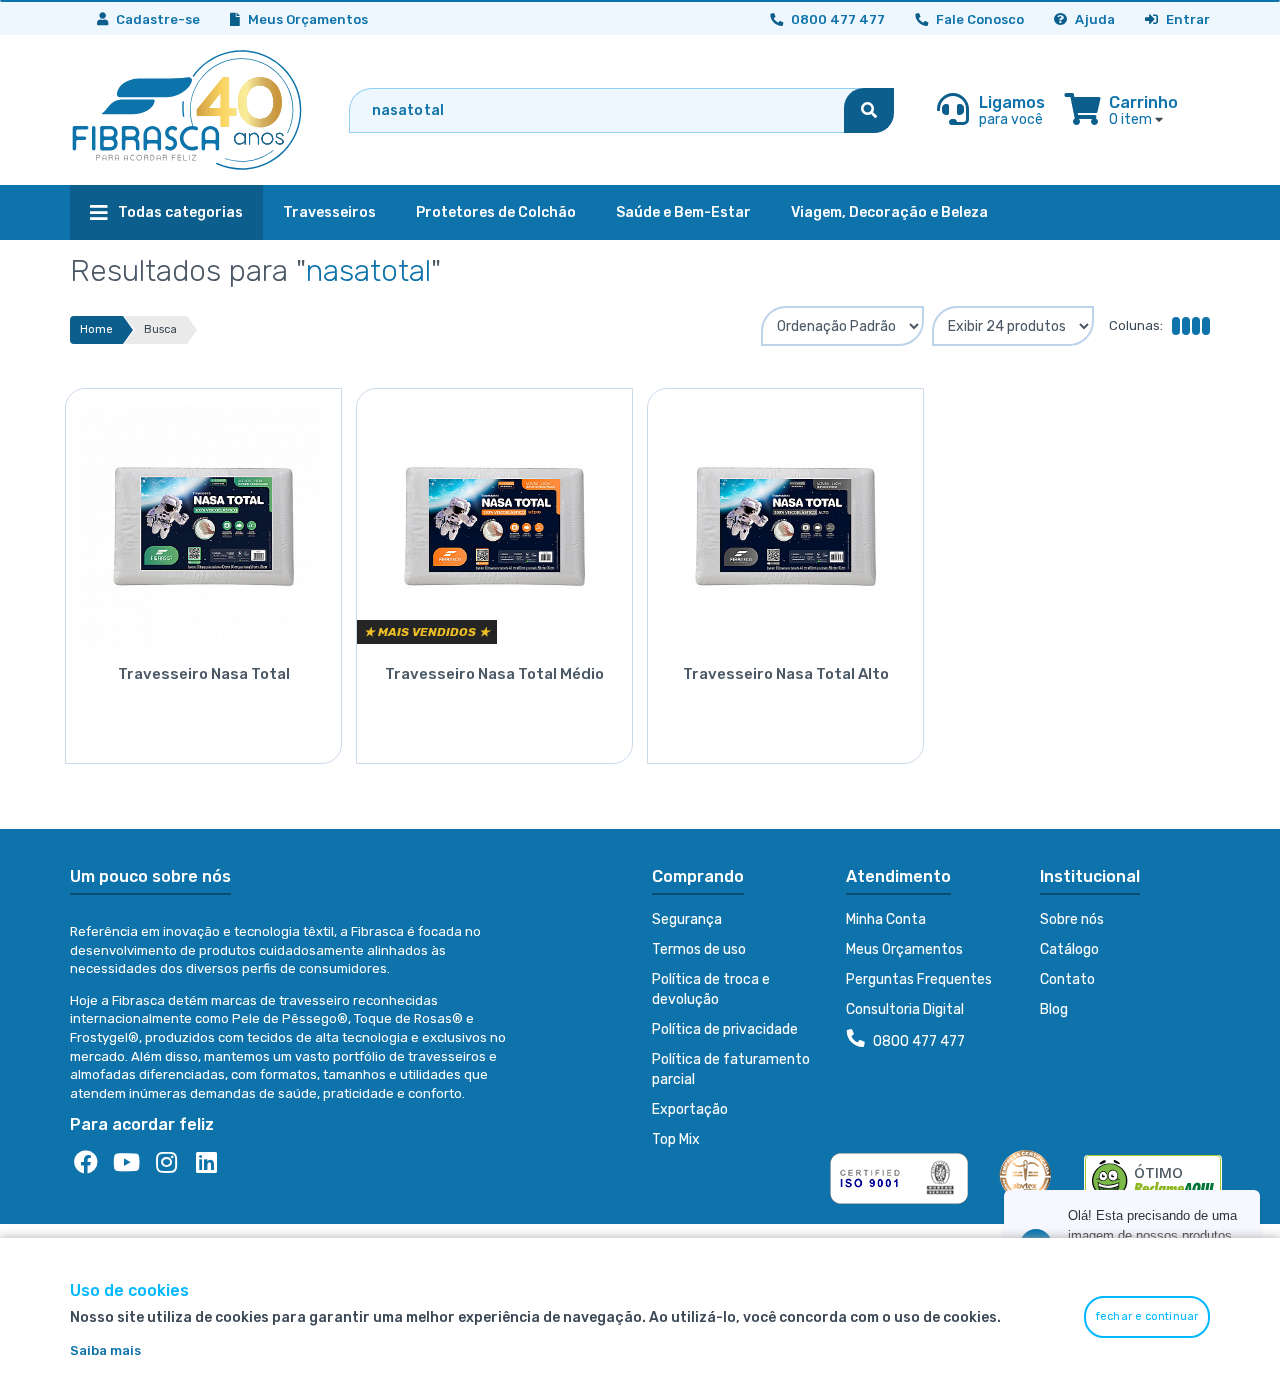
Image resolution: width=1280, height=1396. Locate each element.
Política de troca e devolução (711, 989)
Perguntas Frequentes (919, 979)
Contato (1067, 979)
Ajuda (1093, 19)
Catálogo (1069, 949)
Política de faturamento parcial (731, 1069)
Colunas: (1136, 325)
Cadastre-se (156, 19)
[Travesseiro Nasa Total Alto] (785, 519)
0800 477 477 (917, 1041)
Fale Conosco (978, 19)
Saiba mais (105, 1350)
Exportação (690, 1109)
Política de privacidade (725, 1029)
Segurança (687, 919)
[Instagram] (166, 1163)
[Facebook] (86, 1163)
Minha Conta (886, 919)
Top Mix (676, 1139)
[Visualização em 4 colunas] (1190, 326)
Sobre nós (1072, 919)
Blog (1054, 1009)
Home (96, 329)
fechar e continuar (1147, 1316)
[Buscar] (869, 110)
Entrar (1186, 19)
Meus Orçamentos (306, 19)
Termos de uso (699, 949)
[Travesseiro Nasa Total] (203, 519)
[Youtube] (126, 1163)
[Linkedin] (206, 1163)
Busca (160, 329)
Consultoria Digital (905, 1009)
